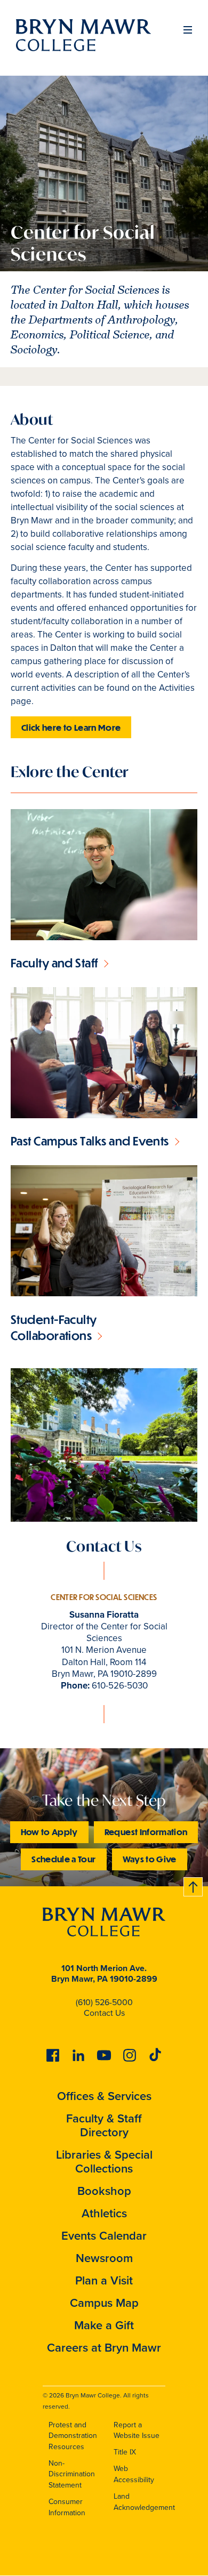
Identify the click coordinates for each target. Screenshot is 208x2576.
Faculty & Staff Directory (104, 2125)
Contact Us (104, 2013)
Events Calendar (104, 2236)
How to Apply (49, 1832)
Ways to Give (150, 1859)
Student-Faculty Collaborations (54, 1327)
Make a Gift (104, 2325)
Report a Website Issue (137, 2430)
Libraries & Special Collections (104, 2162)
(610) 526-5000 (104, 2002)
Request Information (146, 1832)
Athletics (104, 2213)
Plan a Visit (104, 2280)
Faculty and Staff (54, 963)
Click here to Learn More (71, 727)
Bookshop (104, 2191)
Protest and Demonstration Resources (73, 2436)
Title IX (125, 2452)
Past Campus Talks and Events (90, 1141)
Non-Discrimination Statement (72, 2474)
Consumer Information (67, 2507)
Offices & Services (104, 2096)
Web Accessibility (134, 2474)
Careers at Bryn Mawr (104, 2348)
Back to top (194, 1885)
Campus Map (104, 2303)
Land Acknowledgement (144, 2502)
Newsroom (104, 2258)
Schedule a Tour (63, 1859)
